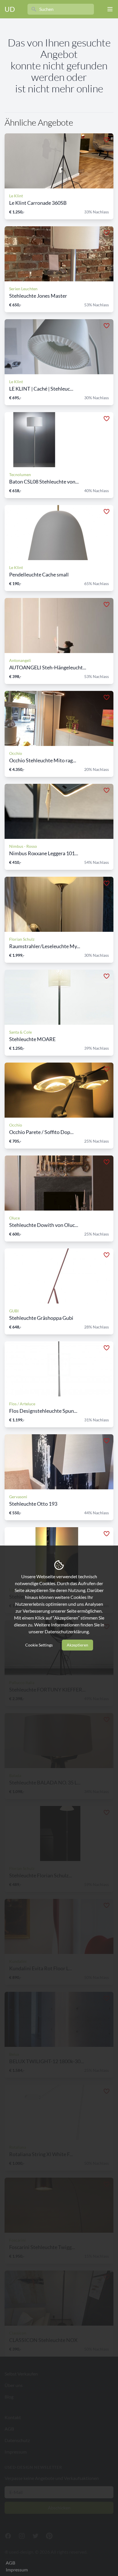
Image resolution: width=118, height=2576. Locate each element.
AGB (10, 2563)
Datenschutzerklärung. (67, 1631)
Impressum (17, 2570)
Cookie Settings (39, 1645)
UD (10, 9)
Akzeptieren (77, 1645)
